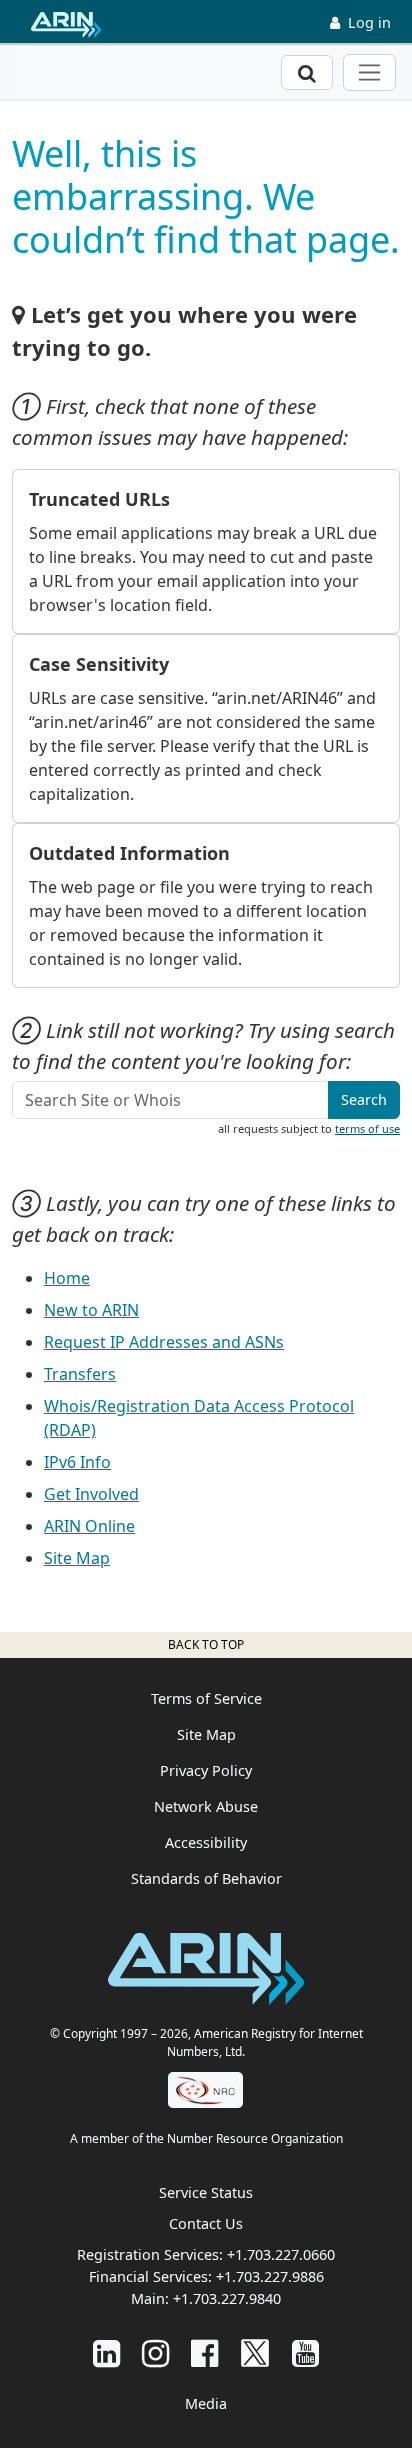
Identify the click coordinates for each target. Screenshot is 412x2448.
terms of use (367, 1128)
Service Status (206, 2192)
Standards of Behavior (206, 1878)
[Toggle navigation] (369, 72)
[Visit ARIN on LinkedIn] (106, 2352)
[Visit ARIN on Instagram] (155, 2352)
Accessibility (206, 1842)
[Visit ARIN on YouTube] (305, 2352)
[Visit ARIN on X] (255, 2352)
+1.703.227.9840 (227, 2298)
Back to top (206, 1644)
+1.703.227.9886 (270, 2276)
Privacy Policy (206, 1770)
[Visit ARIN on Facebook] (204, 2352)
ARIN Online (89, 1526)
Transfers (80, 1374)
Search (364, 1099)
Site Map (77, 1558)
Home (67, 1278)
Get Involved (91, 1494)
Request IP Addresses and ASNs (164, 1342)
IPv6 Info (77, 1462)
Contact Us (206, 2223)
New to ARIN (91, 1310)
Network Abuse (206, 1806)
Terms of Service (206, 1698)
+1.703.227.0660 (281, 2254)
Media (206, 2403)
